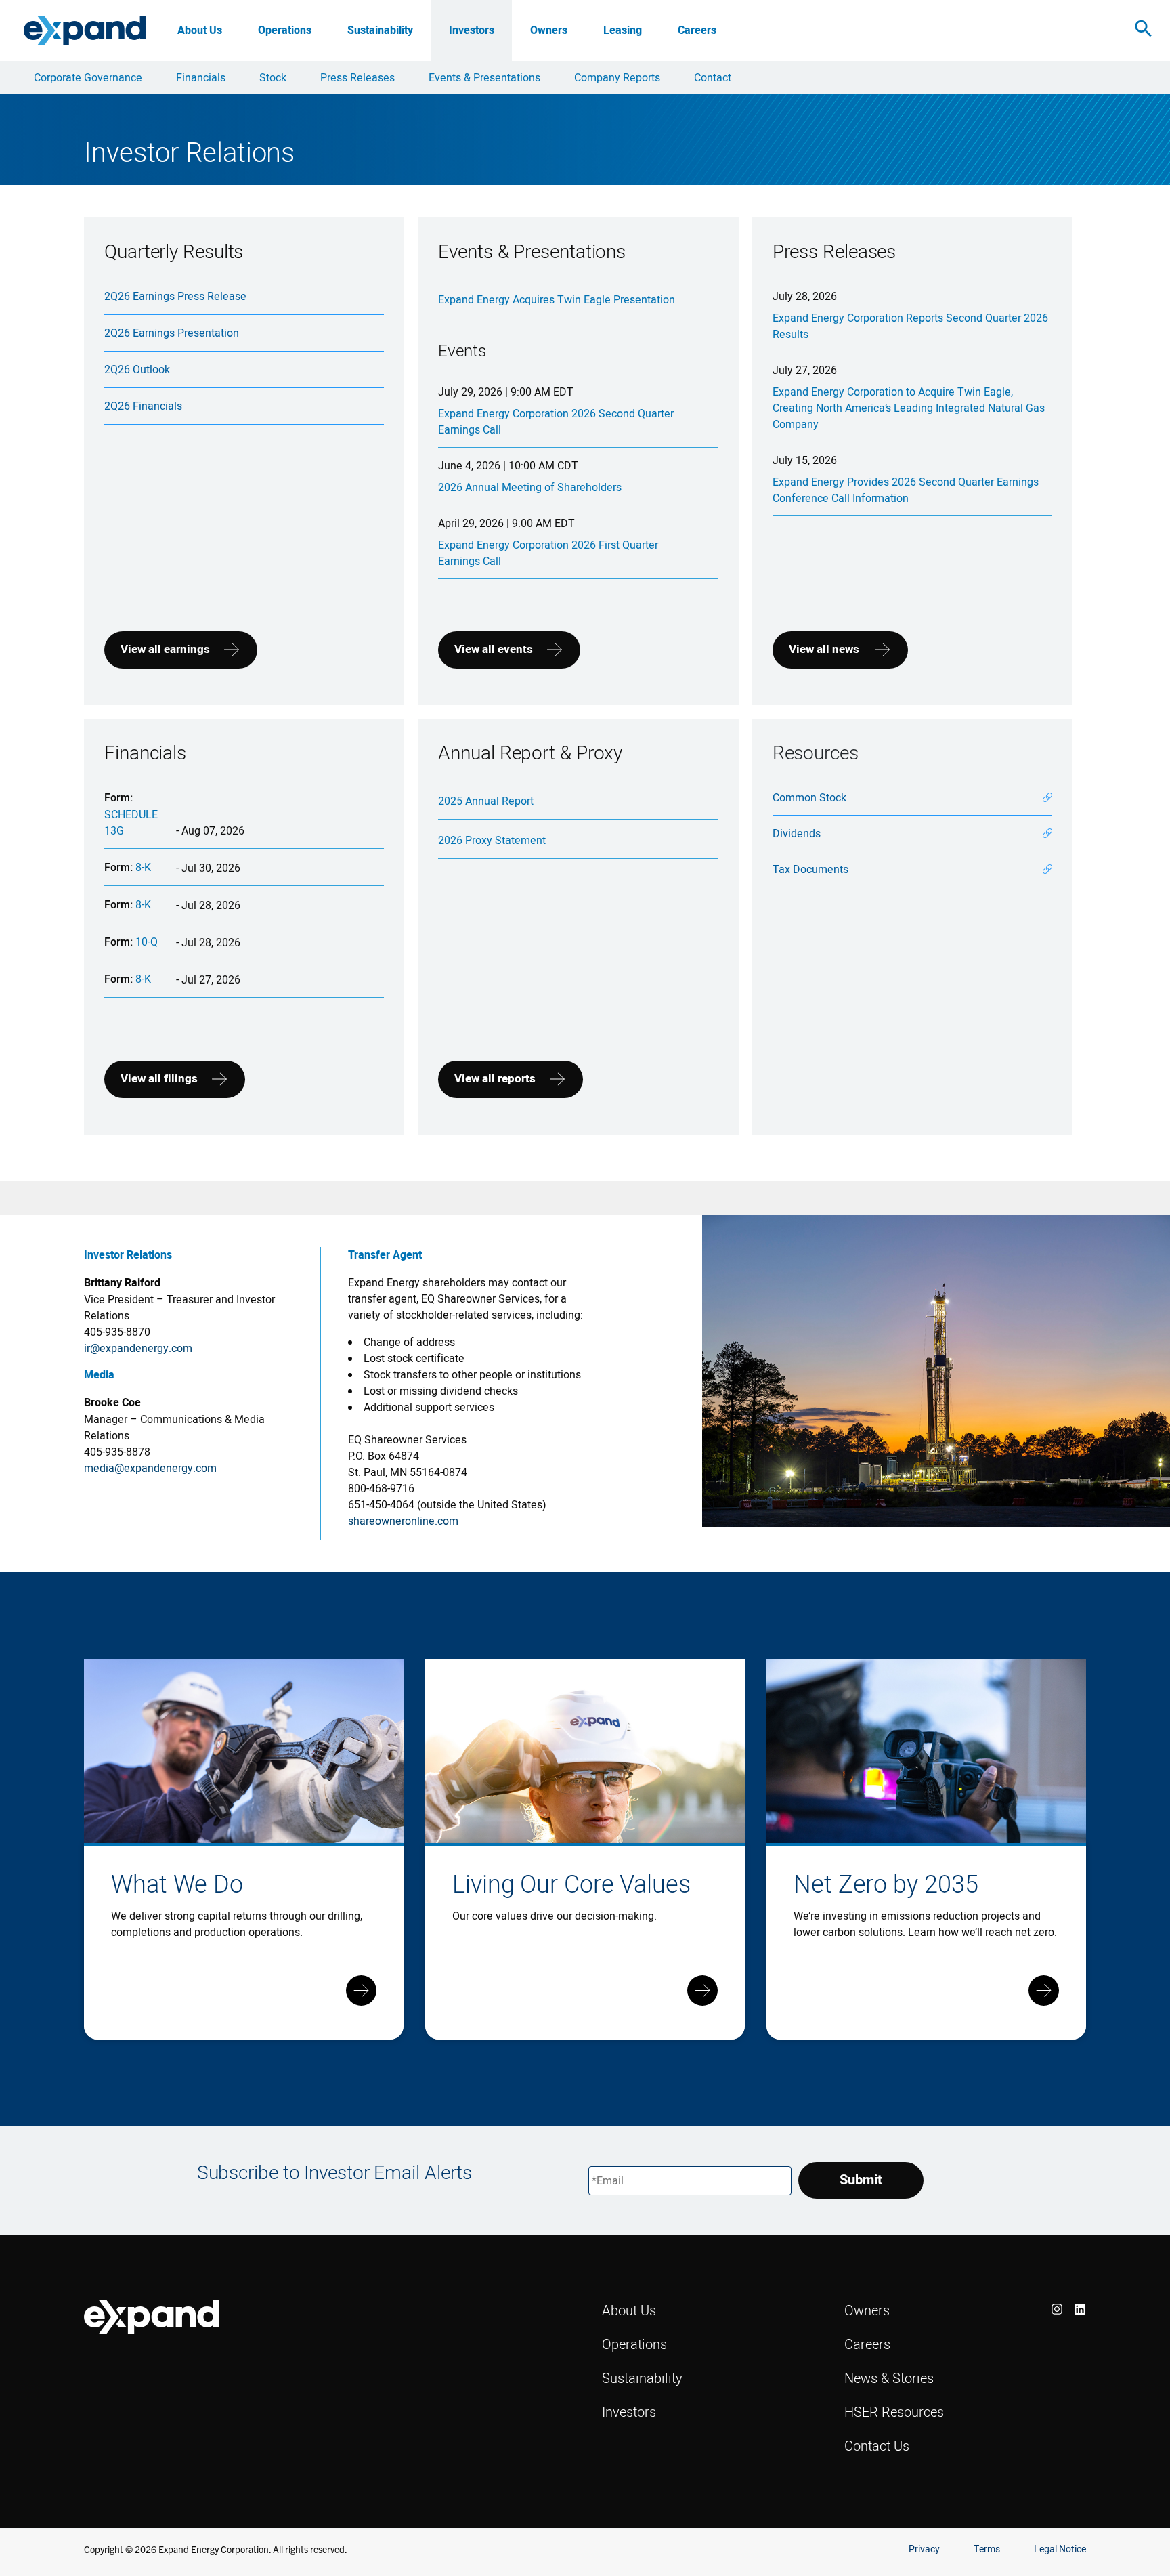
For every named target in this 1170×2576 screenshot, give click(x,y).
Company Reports (617, 77)
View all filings (159, 1079)
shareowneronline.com (403, 1521)
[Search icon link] (1144, 31)
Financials (201, 77)
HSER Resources (894, 2412)
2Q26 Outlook (137, 369)
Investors (472, 30)
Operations (285, 30)
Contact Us (877, 2446)
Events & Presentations (484, 77)
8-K (143, 867)
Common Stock (809, 797)
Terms (987, 2549)
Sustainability (380, 30)
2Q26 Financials (143, 406)
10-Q (147, 942)
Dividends (797, 833)
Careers (697, 30)
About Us (200, 30)
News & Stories (889, 2378)
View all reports (495, 1079)
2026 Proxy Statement (492, 840)
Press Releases (357, 77)
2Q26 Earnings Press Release (175, 296)
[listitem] (1057, 2309)
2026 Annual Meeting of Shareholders (530, 487)
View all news (824, 649)
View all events (494, 649)
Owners (549, 30)
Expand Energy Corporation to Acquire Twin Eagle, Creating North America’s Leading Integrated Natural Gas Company (909, 408)
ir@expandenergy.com (138, 1348)
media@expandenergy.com (150, 1468)
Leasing (623, 30)
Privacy (924, 2549)
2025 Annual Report (486, 801)
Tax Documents (810, 869)
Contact (713, 77)
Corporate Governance (88, 77)
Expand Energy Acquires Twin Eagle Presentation (557, 299)
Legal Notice (1060, 2549)
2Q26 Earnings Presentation (172, 333)
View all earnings (165, 649)
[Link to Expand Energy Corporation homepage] (85, 30)
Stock (273, 77)
